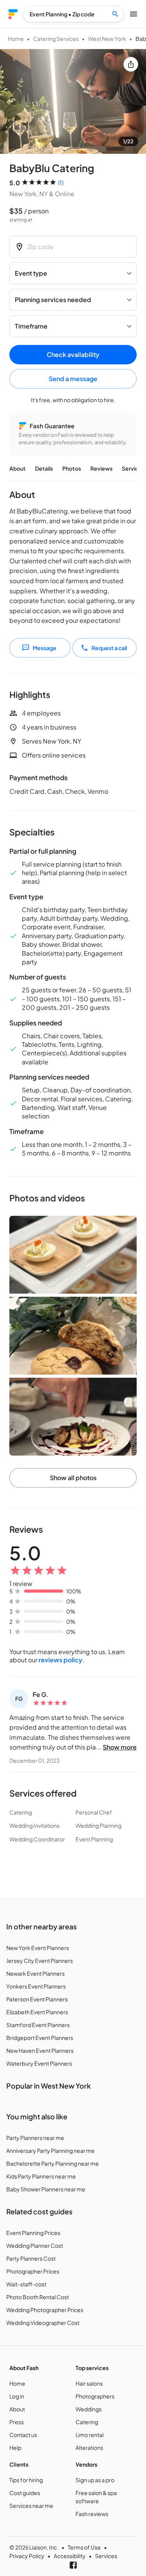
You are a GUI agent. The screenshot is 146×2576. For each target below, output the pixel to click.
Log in (17, 2396)
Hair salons (89, 2383)
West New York (107, 39)
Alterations (89, 2448)
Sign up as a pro (95, 2480)
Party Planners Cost (31, 2258)
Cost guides (25, 2493)
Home (16, 39)
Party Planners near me (35, 2138)
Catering (87, 2422)
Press (17, 2422)
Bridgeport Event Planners (40, 2038)
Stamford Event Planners (38, 2025)
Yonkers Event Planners (36, 1986)
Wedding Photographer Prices (45, 2310)
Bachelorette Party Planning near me (53, 2163)
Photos (72, 468)
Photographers (95, 2396)
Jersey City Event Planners (40, 1961)
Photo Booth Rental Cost (38, 2297)
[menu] (13, 14)
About (18, 468)
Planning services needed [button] (53, 300)
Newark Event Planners (35, 1973)
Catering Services (56, 39)
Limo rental (90, 2435)
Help (15, 2448)
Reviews (101, 468)
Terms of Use (84, 2547)
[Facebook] (73, 2565)
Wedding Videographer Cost (43, 2323)
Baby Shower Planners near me (46, 2189)
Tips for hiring (26, 2480)
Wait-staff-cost (26, 2284)
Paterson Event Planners (37, 1999)
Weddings (89, 2409)
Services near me (31, 2506)
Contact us (23, 2435)
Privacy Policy (27, 2556)
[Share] (131, 64)
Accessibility (70, 2556)
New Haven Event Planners (40, 2050)
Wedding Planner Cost (35, 2245)
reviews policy (60, 1660)
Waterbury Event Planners (39, 2063)
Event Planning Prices (33, 2233)
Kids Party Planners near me (41, 2176)
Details (44, 468)
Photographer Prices (33, 2271)
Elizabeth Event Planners (37, 2012)
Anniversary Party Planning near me (50, 2150)
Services (133, 468)
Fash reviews (92, 2514)
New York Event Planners (38, 1948)
